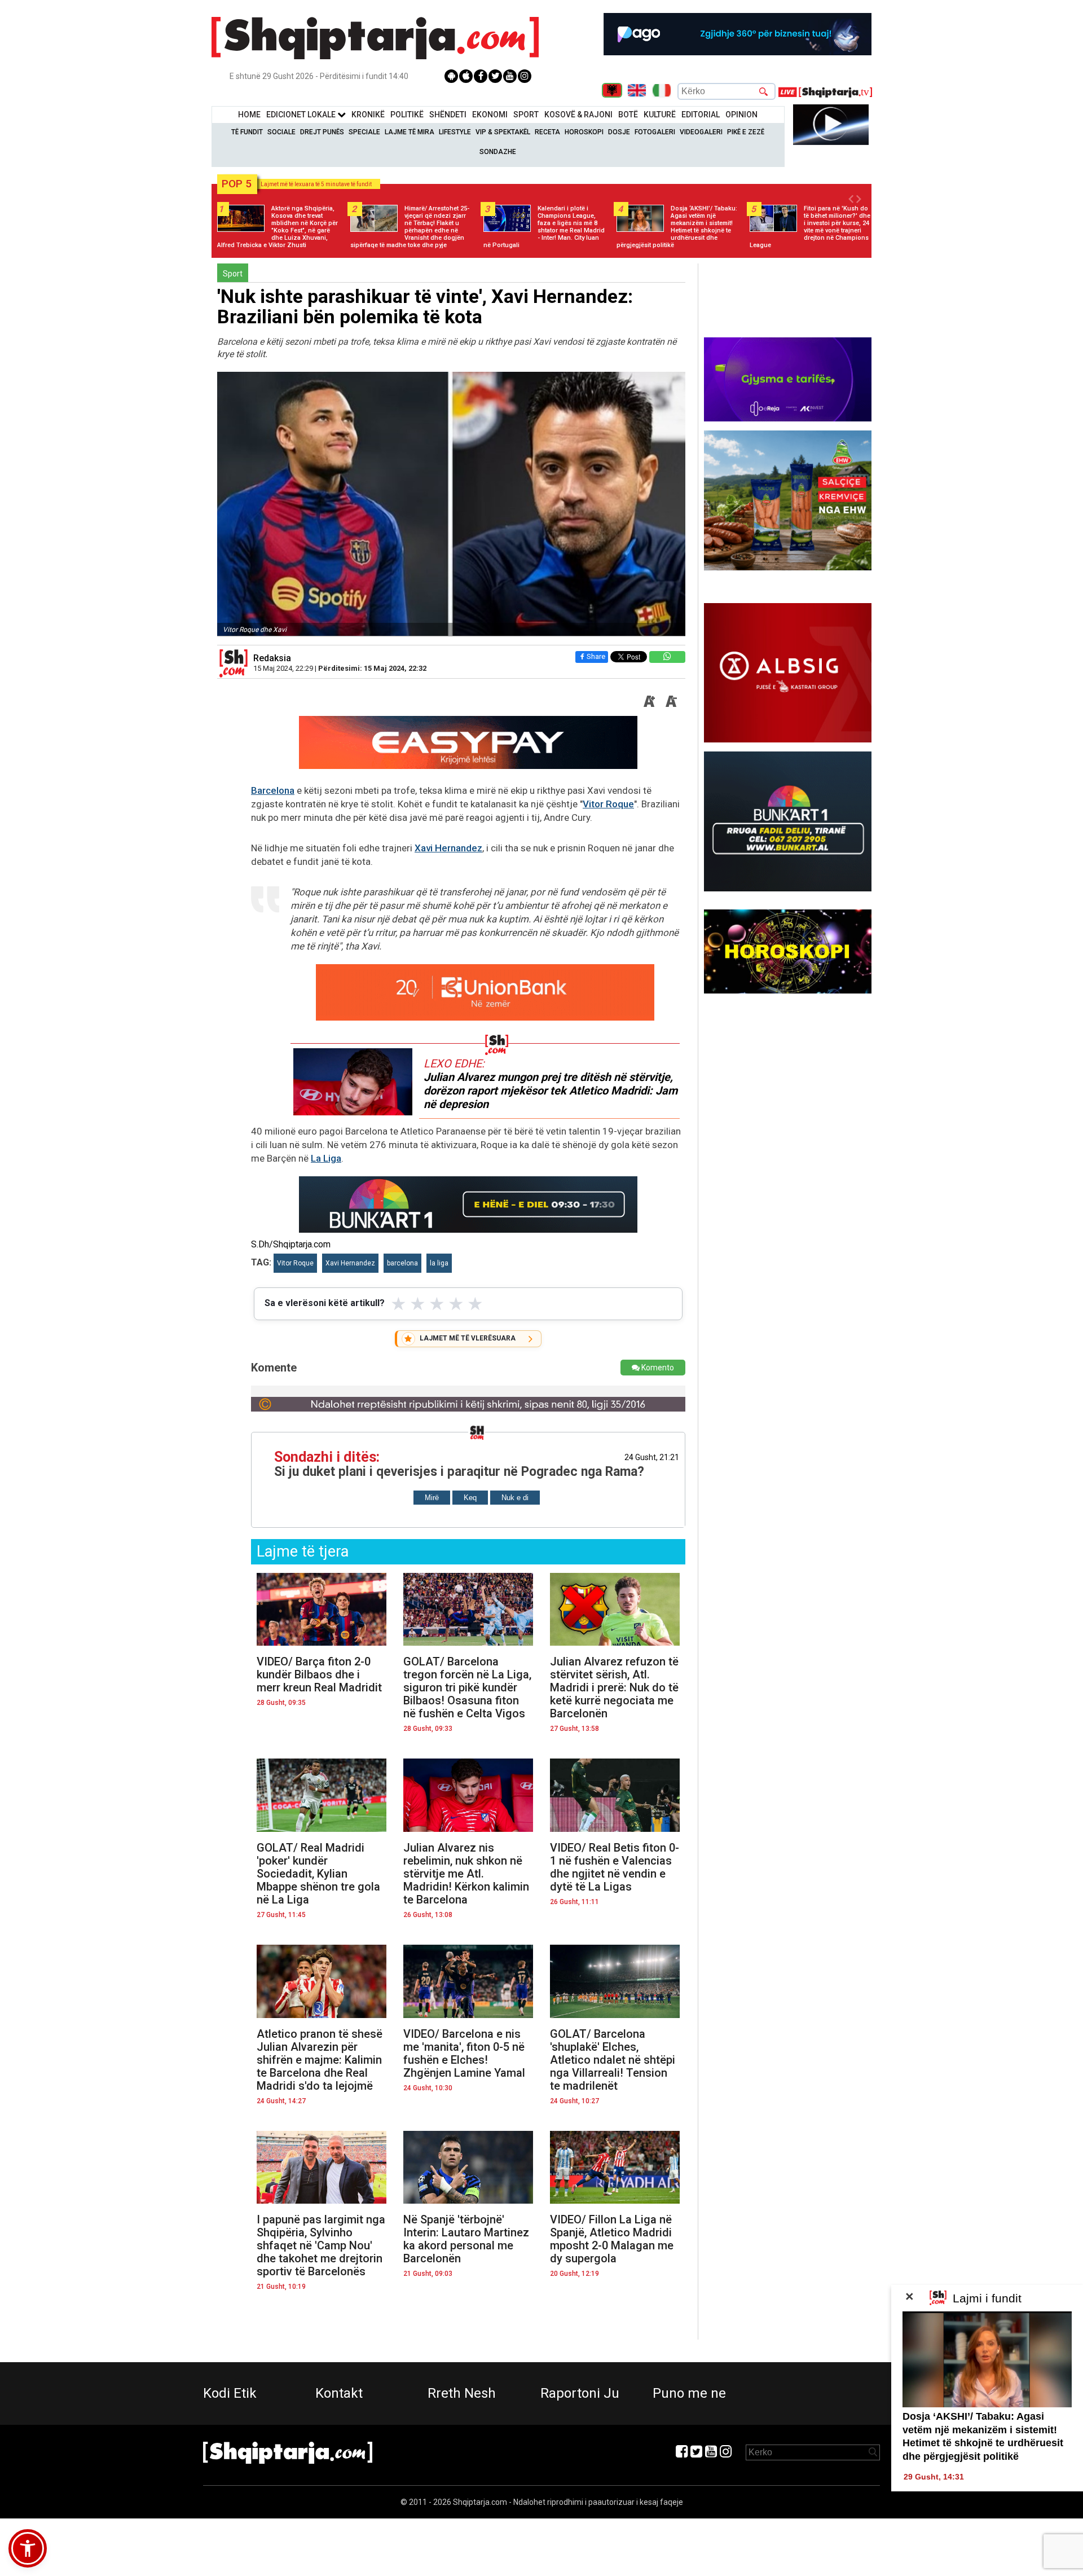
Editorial (701, 115)
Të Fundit (247, 132)
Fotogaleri (655, 132)
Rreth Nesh (462, 2393)
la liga (439, 1263)
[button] (28, 2548)
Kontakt (339, 2393)
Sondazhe (498, 152)
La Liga (326, 1158)
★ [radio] (399, 1304)
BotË (628, 115)
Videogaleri (701, 132)
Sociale (281, 132)
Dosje (619, 132)
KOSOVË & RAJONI (578, 115)
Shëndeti (448, 115)
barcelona (402, 1263)
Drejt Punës (322, 132)
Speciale (364, 132)
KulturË (660, 115)
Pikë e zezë (746, 132)
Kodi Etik (230, 2393)
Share (596, 656)
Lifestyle (455, 132)
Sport (526, 115)
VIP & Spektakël (503, 132)
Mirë (432, 1498)
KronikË (368, 115)
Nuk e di (515, 1498)
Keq (470, 1498)
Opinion (741, 115)
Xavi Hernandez (448, 848)
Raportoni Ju (580, 2393)
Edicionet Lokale (302, 115)
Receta (547, 132)
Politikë (407, 115)
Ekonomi (490, 115)
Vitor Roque (608, 804)
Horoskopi (584, 132)
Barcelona (273, 790)
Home (249, 115)
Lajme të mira (410, 132)
